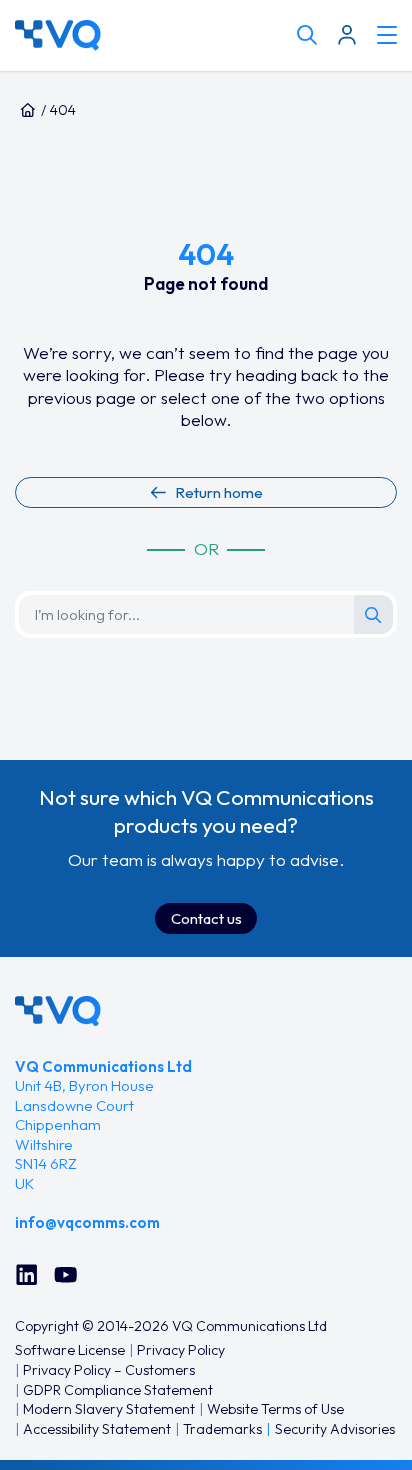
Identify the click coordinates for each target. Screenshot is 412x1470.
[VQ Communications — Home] (150, 35)
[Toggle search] (307, 35)
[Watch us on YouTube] (65, 1275)
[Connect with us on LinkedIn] (26, 1275)
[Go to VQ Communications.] (28, 110)
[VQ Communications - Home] (58, 1011)
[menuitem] (70, 1351)
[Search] (373, 614)
